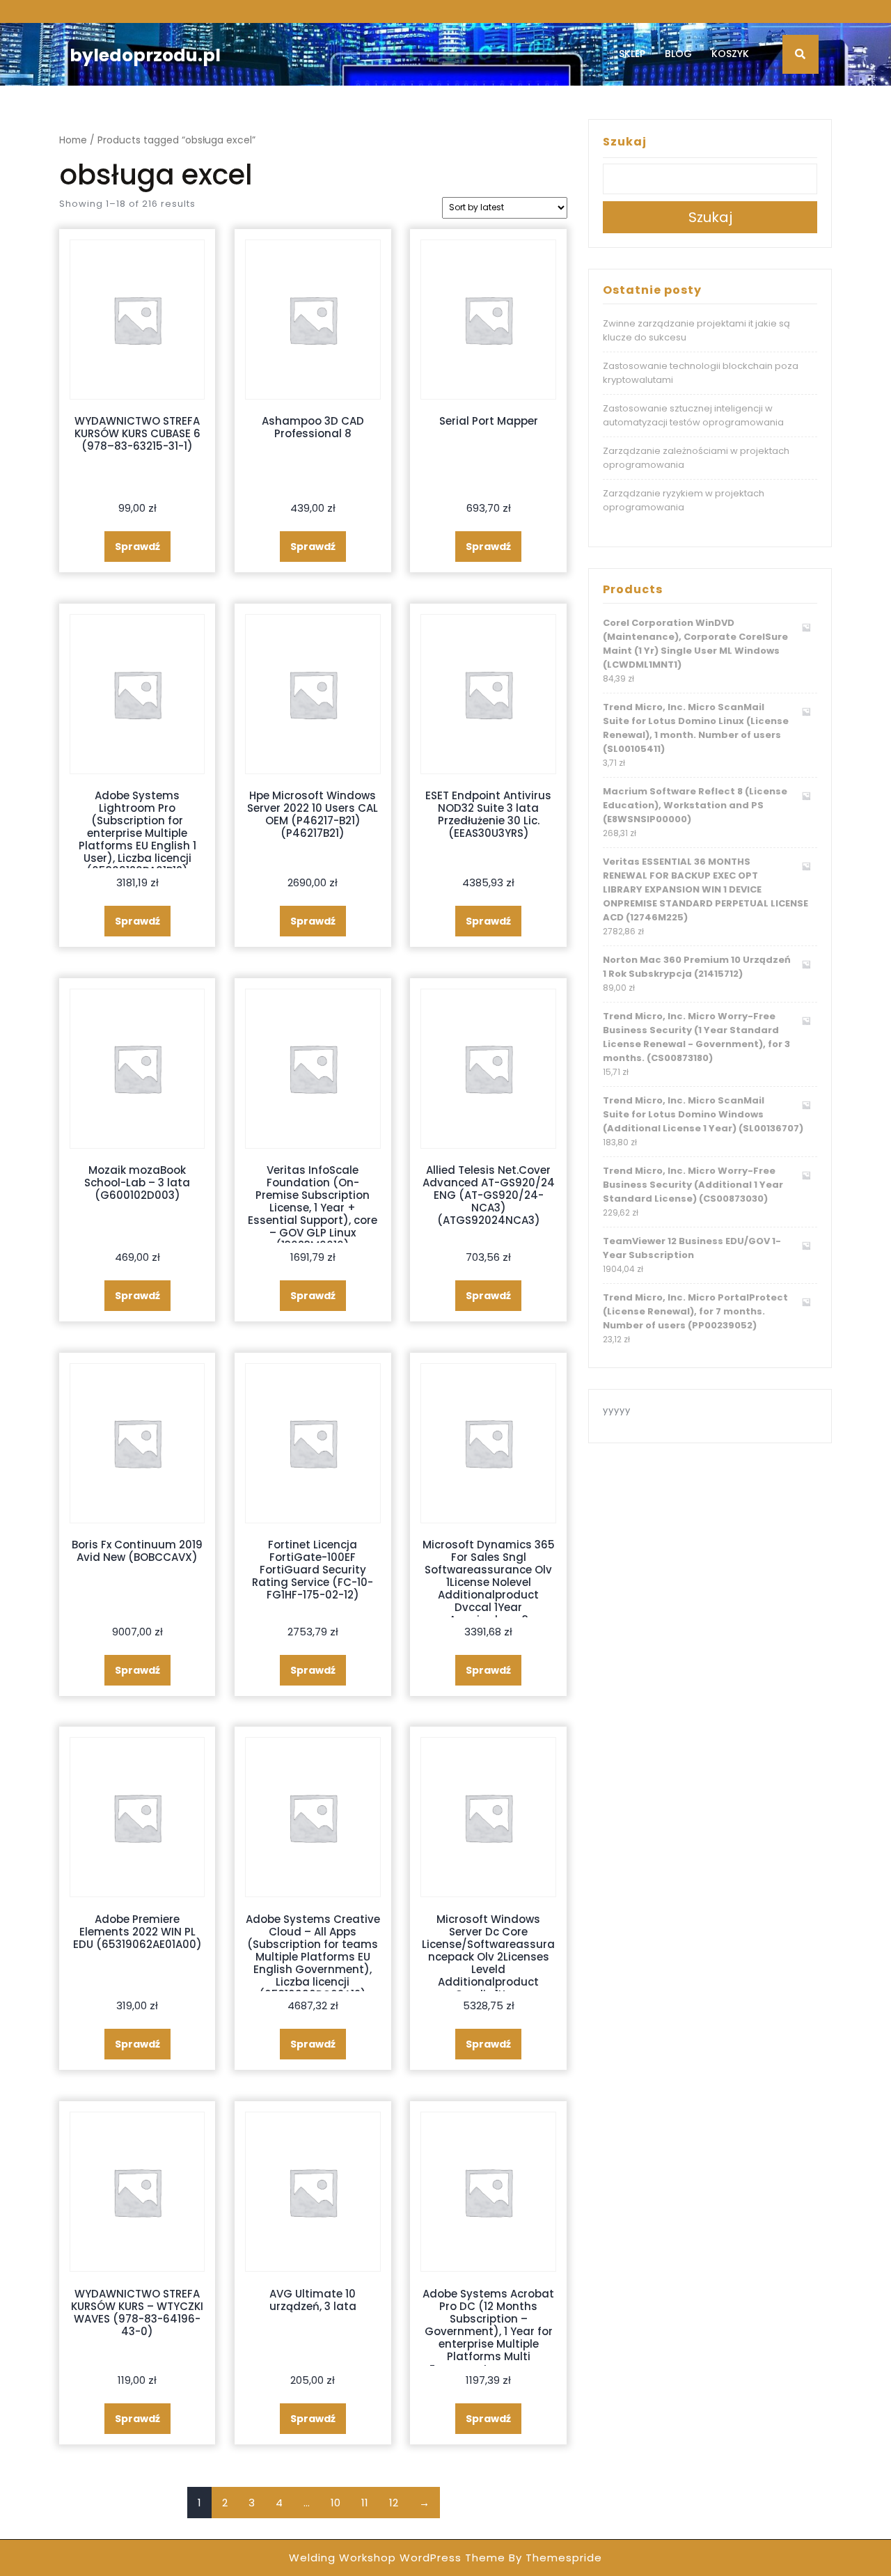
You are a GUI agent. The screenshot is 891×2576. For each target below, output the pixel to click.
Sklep (632, 54)
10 (336, 2503)
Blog (678, 54)
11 (365, 2503)
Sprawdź (137, 547)
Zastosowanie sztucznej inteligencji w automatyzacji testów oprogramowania (693, 415)
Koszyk (730, 54)
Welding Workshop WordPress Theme (397, 2558)
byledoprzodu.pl (145, 55)
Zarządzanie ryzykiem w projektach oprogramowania (684, 500)
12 (394, 2503)
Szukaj (625, 142)
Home (73, 140)
